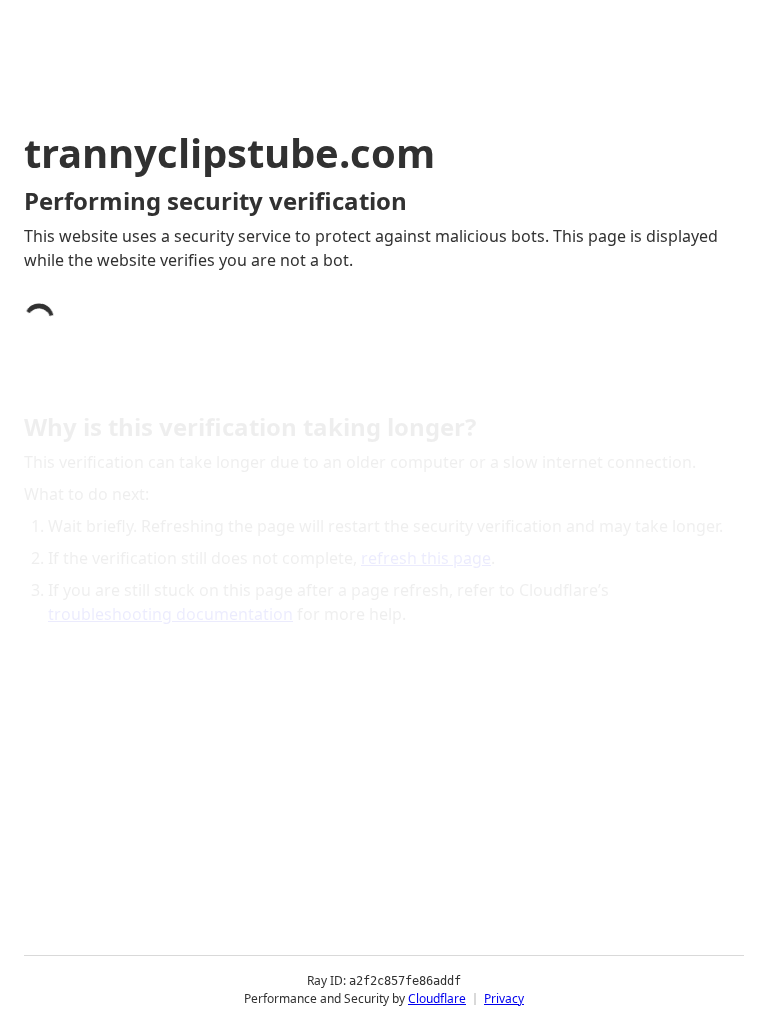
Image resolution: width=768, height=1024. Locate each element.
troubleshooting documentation (170, 614)
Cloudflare (437, 998)
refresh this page (426, 558)
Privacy (504, 998)
